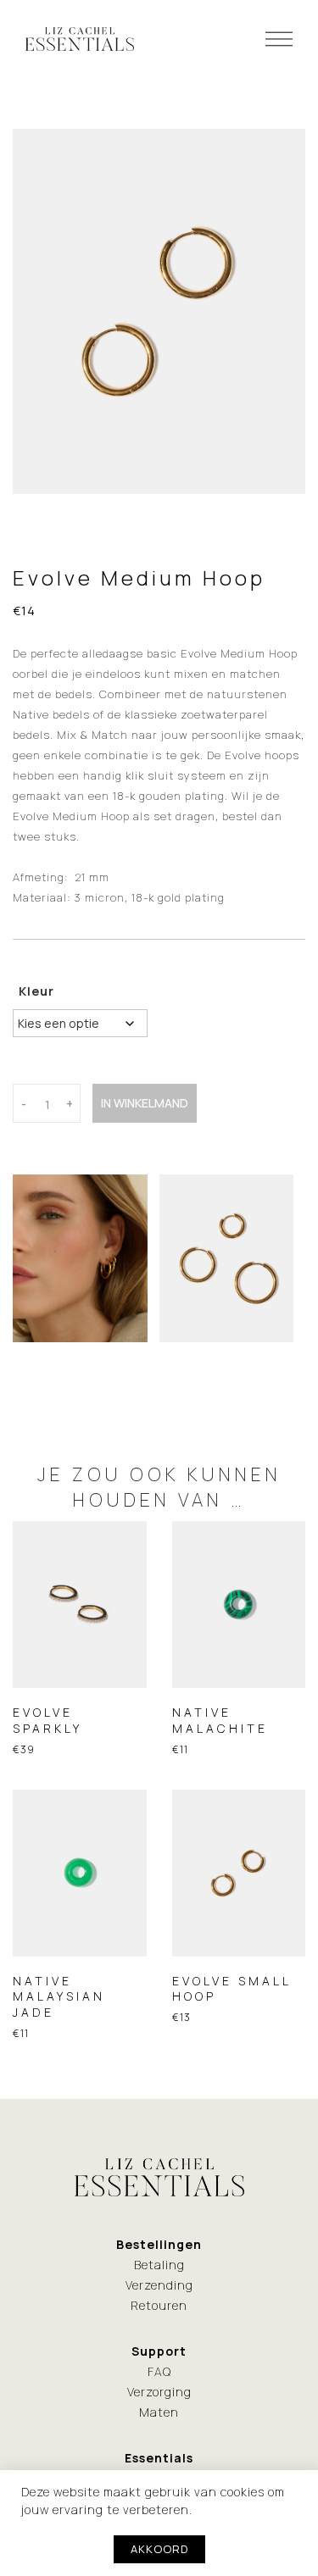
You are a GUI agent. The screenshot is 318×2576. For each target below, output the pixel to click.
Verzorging (159, 2392)
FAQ (159, 2371)
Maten (159, 2412)
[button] (100, 1685)
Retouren (159, 2305)
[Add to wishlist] (33, 1686)
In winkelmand (145, 1103)
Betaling (159, 2265)
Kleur (36, 991)
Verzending (159, 2285)
